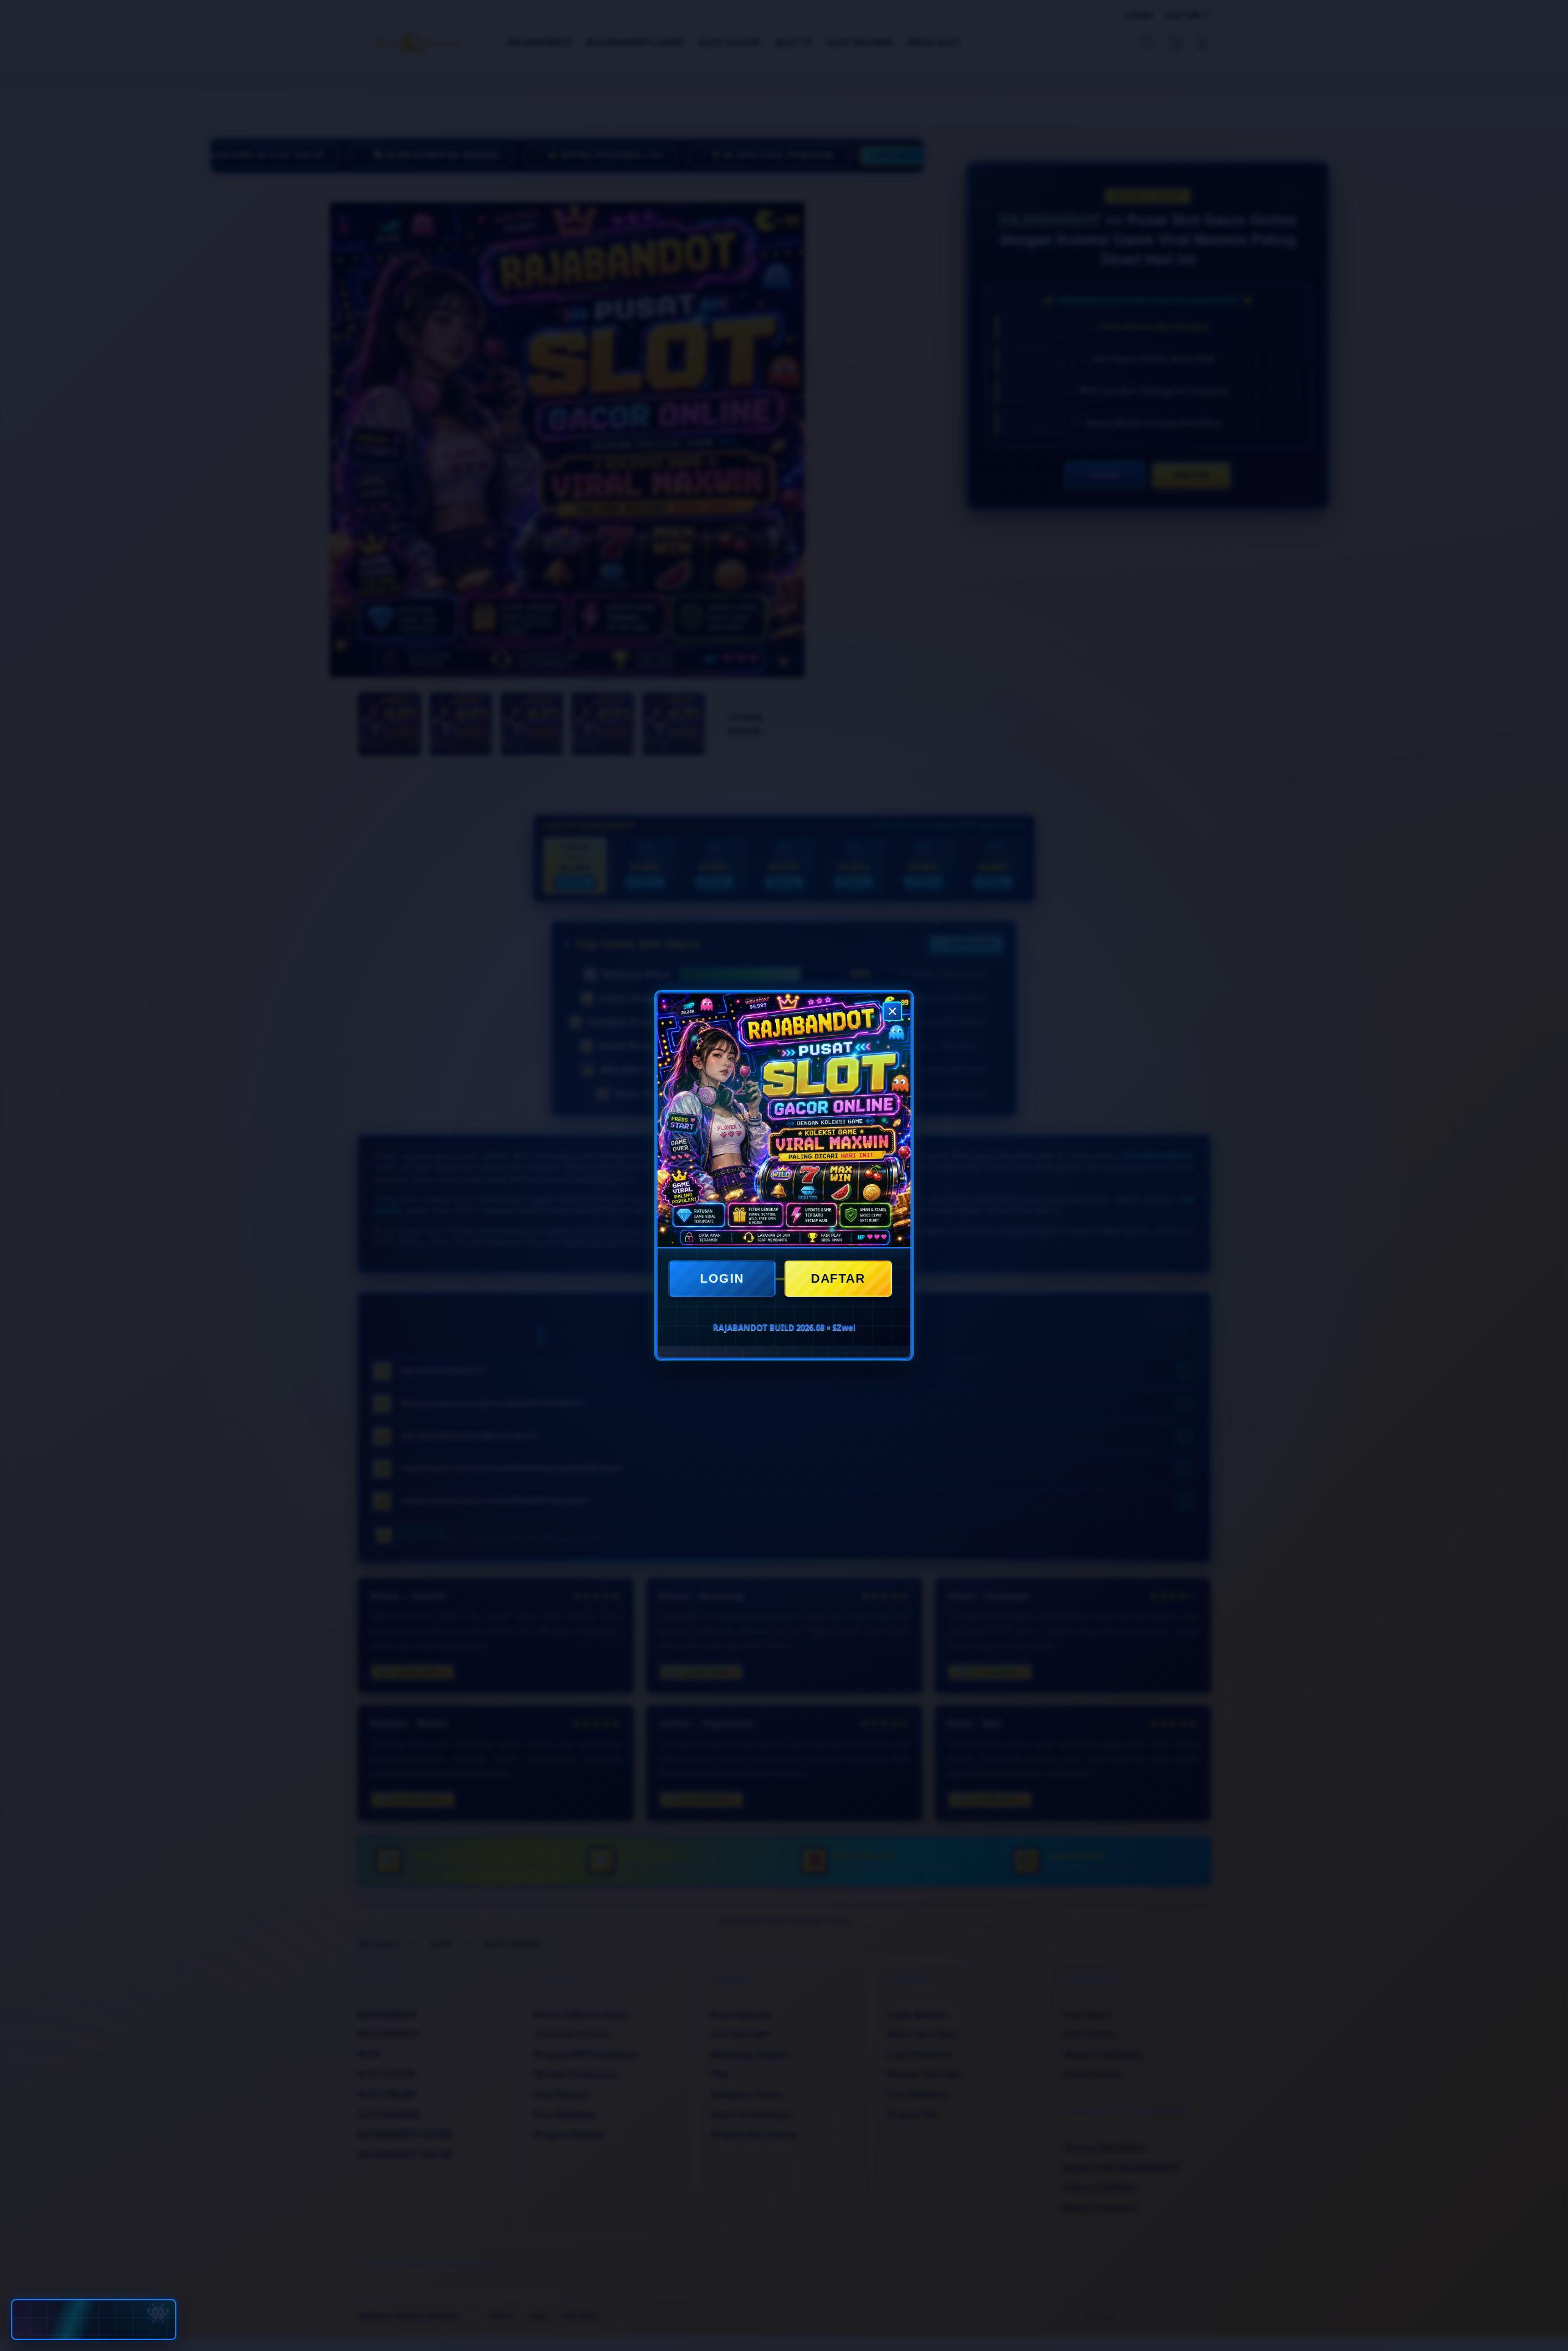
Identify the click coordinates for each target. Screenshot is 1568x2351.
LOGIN (722, 1278)
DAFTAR (838, 1278)
